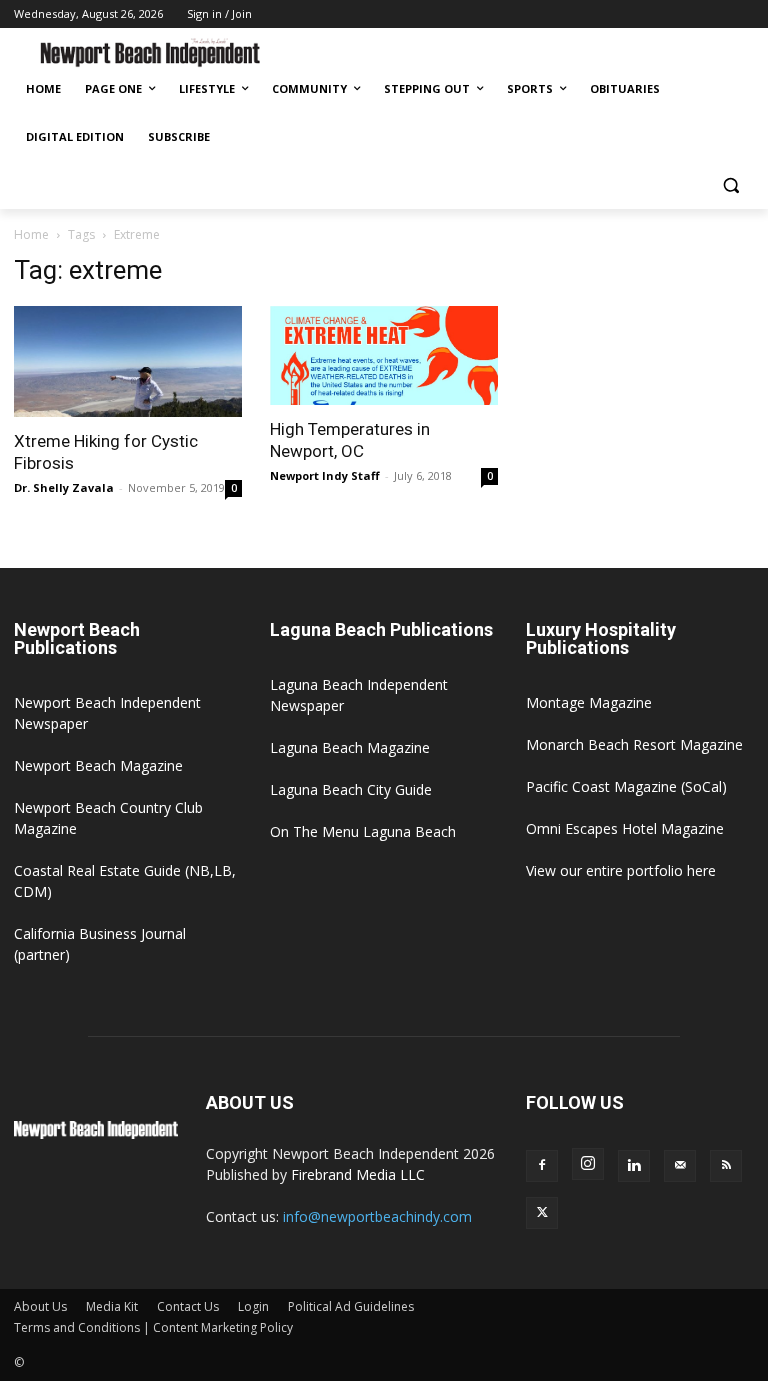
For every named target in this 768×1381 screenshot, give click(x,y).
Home (31, 234)
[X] (542, 1213)
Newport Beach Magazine (98, 765)
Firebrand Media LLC (358, 1174)
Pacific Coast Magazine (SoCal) (626, 786)
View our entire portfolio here (621, 870)
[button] (730, 185)
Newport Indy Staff (325, 475)
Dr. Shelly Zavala (64, 487)
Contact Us (188, 1306)
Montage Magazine (589, 702)
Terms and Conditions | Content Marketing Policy (153, 1327)
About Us (40, 1306)
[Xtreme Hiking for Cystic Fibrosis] (128, 362)
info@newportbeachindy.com (377, 1216)
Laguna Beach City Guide (351, 789)
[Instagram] (588, 1164)
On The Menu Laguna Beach (363, 831)
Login (253, 1306)
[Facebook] (542, 1166)
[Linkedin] (634, 1166)
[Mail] (680, 1166)
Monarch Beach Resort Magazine (634, 744)
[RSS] (726, 1166)
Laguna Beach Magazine (350, 747)
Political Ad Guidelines (351, 1306)
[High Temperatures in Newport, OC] (384, 356)
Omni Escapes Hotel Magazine (625, 828)
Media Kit (112, 1306)
